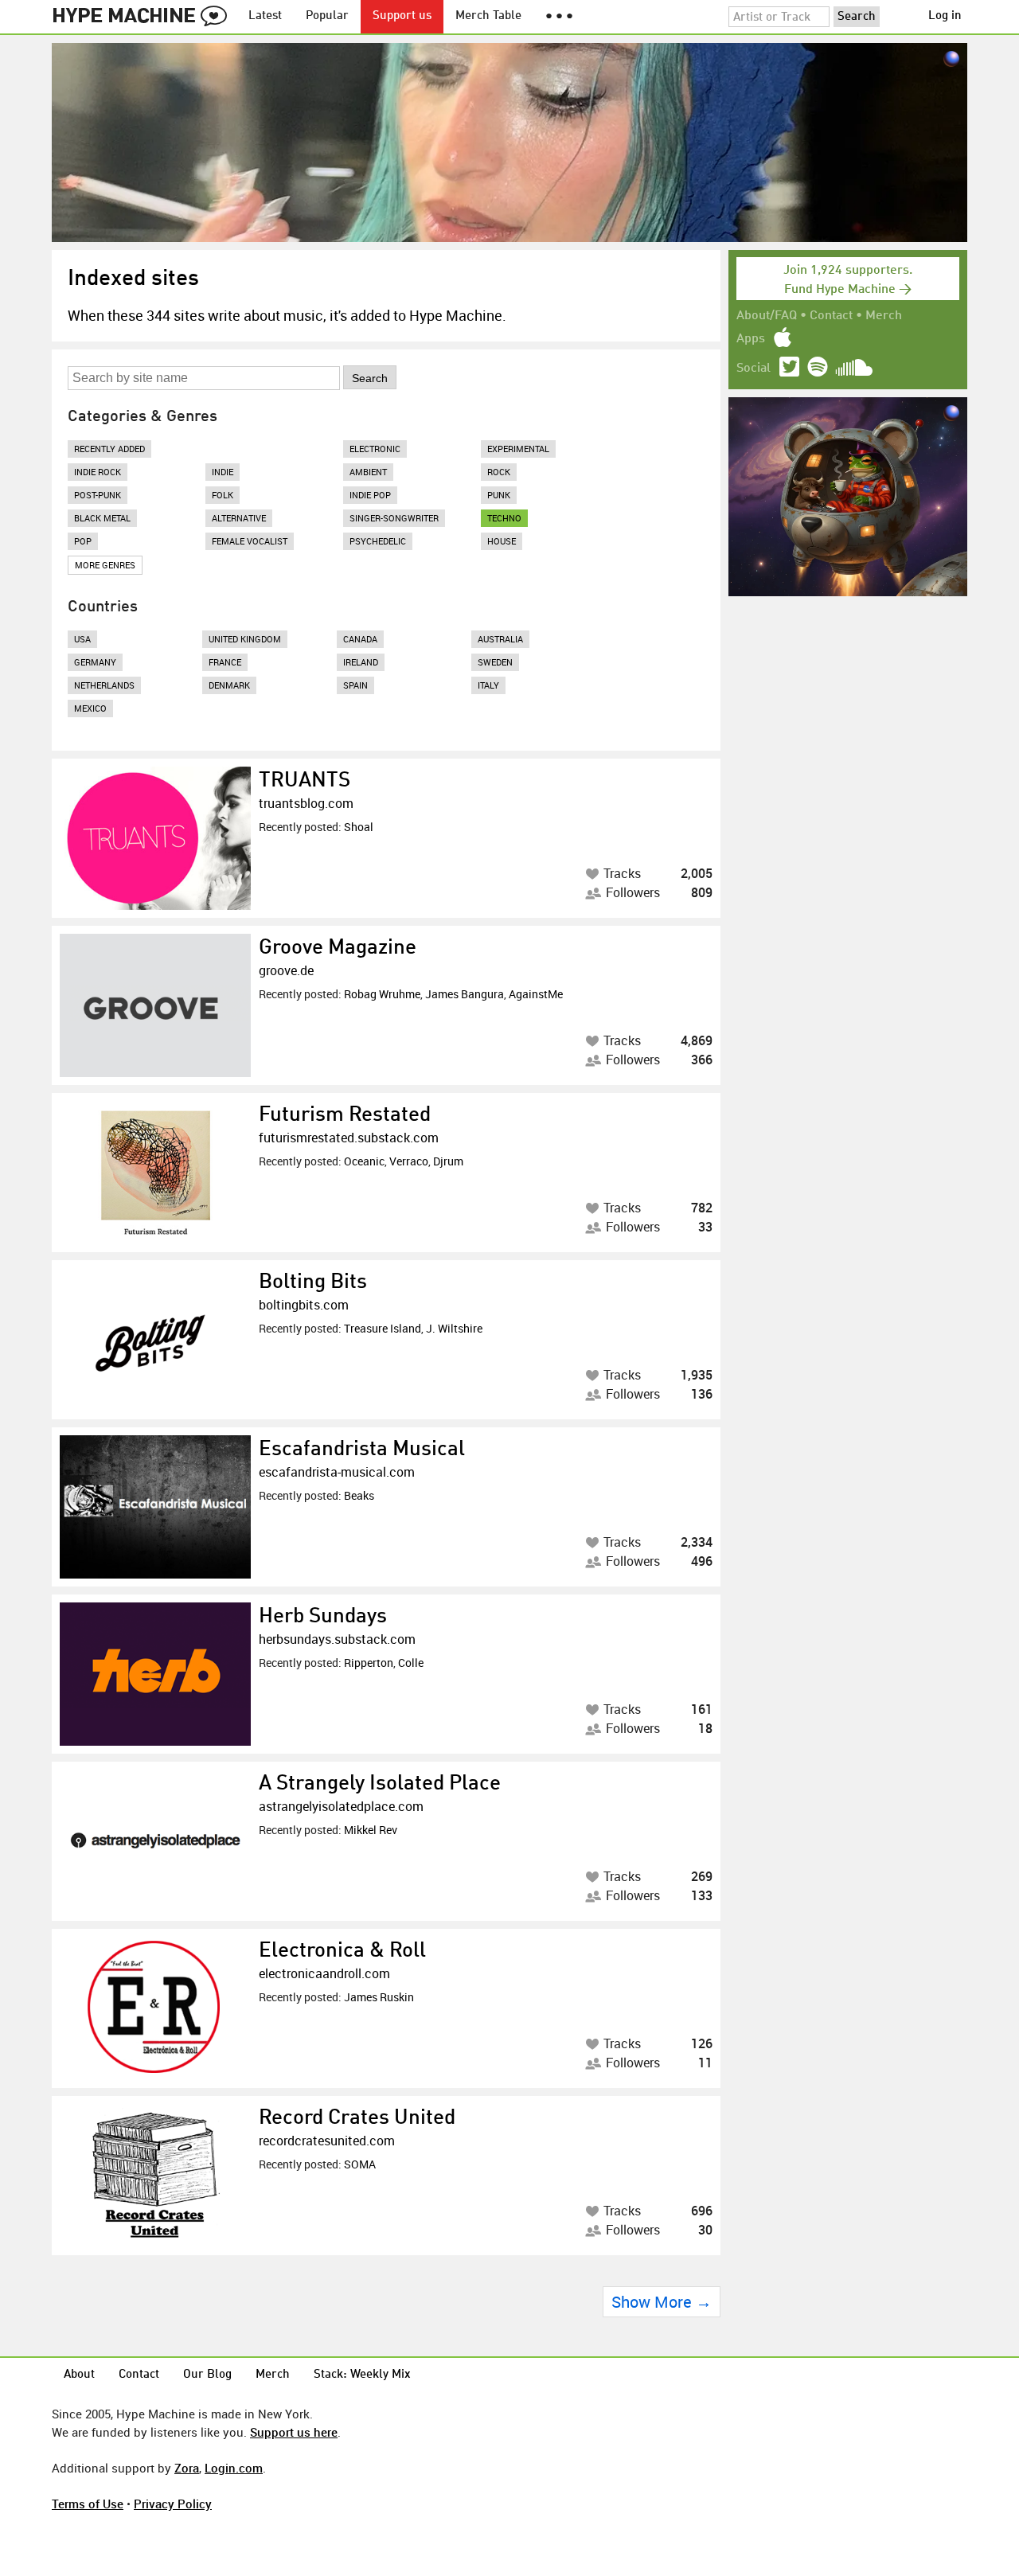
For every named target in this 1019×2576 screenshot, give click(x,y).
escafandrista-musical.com (337, 1472)
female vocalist (250, 541)
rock (499, 472)
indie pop (370, 495)
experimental (518, 449)
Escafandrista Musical (362, 1450)
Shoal (359, 827)
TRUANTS (305, 781)
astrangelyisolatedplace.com (341, 1806)
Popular (327, 16)
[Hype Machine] (144, 17)
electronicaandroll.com (324, 1973)
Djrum (448, 1161)
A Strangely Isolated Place (380, 1784)
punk (499, 495)
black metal (102, 518)
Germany (95, 662)
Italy (488, 685)
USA (82, 639)
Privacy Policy (173, 2504)
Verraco (409, 1161)
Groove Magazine (338, 948)
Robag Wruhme (382, 994)
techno (504, 518)
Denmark (229, 685)
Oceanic (364, 1161)
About (79, 2375)
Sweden (495, 662)
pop (83, 541)
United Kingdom (245, 639)
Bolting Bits (313, 1282)
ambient (368, 472)
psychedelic (378, 541)
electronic (375, 449)
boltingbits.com (304, 1305)
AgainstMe (536, 994)
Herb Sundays (323, 1617)
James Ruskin (379, 1997)
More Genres (105, 565)
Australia (500, 639)
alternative (239, 518)
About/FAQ (767, 316)
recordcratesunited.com (327, 2141)
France (225, 662)
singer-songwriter (394, 518)
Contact (831, 316)
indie (223, 472)
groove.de (286, 970)
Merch (884, 316)
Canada (360, 639)
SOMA (360, 2164)
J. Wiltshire (454, 1328)
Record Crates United (357, 2118)
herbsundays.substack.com (337, 1639)
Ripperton (369, 1663)
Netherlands (104, 685)
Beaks (359, 1495)
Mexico (90, 708)
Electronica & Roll (342, 1951)
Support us (402, 16)
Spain (355, 685)
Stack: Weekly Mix (362, 2375)
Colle (411, 1663)
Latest (265, 16)
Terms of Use (88, 2504)
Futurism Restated (345, 1115)
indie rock (98, 472)
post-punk (98, 495)
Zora (187, 2468)
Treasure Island (383, 1328)
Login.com (234, 2468)
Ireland (361, 662)
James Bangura (465, 994)
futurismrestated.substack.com (349, 1138)
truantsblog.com (306, 803)
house (502, 541)
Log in (945, 16)
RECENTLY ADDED (109, 449)
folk (223, 495)
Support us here (294, 2432)
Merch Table (488, 16)
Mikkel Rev (371, 1830)
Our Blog (207, 2375)
